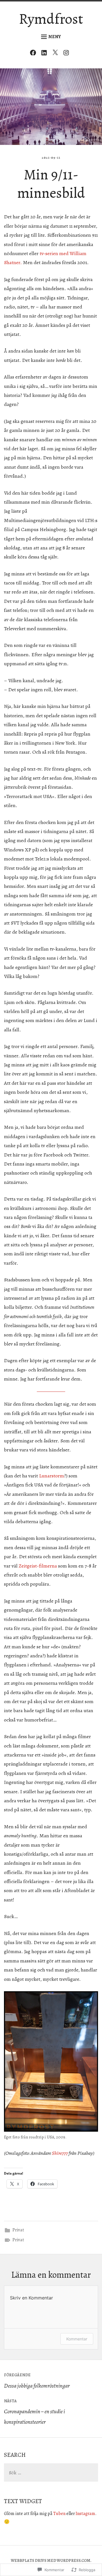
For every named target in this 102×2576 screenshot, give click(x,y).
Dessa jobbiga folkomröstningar (37, 2381)
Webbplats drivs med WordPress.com (51, 2561)
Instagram (85, 2514)
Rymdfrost (51, 19)
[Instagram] (68, 54)
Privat (18, 2230)
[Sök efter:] (51, 2473)
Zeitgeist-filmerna (38, 1566)
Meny (55, 37)
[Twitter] (57, 54)
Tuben (59, 2514)
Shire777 (60, 2153)
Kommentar (77, 2339)
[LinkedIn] (45, 54)
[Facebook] (34, 54)
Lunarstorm (52, 1476)
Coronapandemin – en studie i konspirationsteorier (34, 2412)
